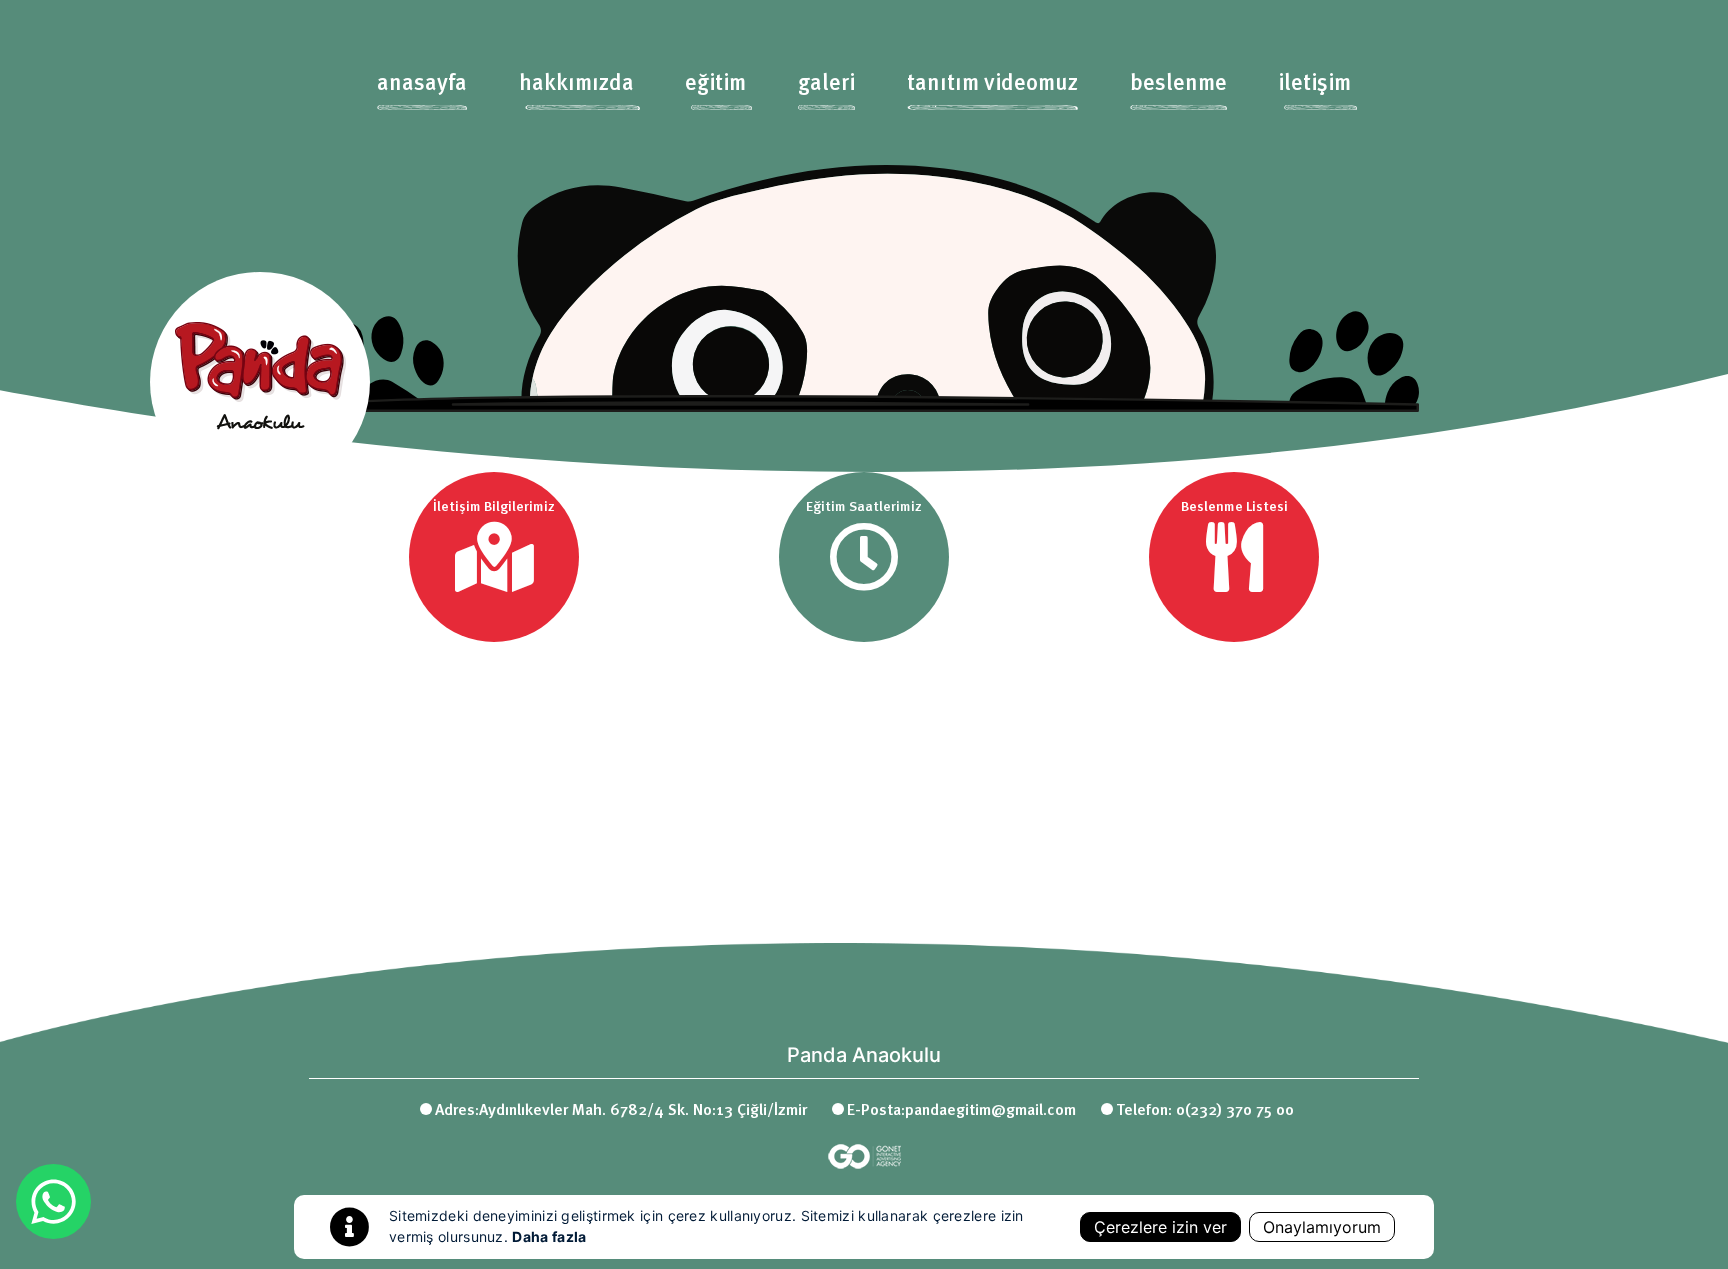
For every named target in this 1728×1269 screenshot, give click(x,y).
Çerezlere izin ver (1160, 1227)
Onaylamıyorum (1322, 1227)
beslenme (1178, 84)
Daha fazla (549, 1236)
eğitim (715, 84)
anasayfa (422, 84)
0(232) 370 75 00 (1235, 1111)
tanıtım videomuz (992, 84)
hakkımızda (576, 84)
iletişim (1314, 84)
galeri (826, 84)
